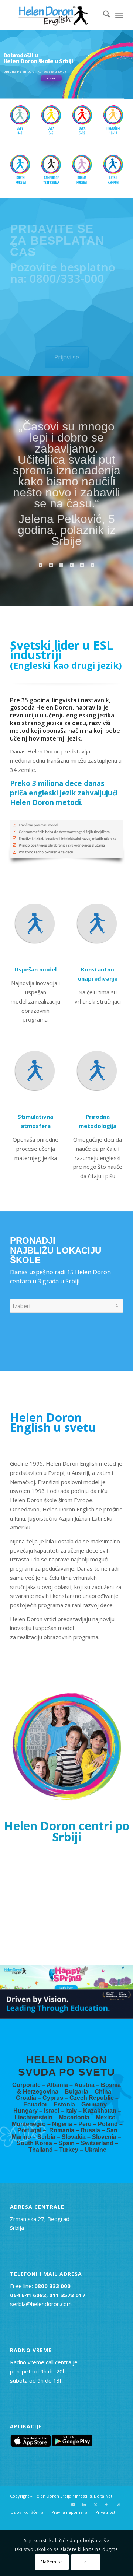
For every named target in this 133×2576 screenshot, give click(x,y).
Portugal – (33, 2130)
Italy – (74, 2111)
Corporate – (29, 2085)
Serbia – (50, 2137)
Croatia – (29, 2098)
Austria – (88, 2085)
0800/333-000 (67, 278)
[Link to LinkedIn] (84, 2505)
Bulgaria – (80, 2092)
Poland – (110, 2124)
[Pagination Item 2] (51, 565)
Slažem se (52, 2562)
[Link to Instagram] (117, 2505)
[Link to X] (95, 2505)
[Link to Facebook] (106, 2505)
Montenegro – (32, 2124)
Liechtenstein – (37, 2117)
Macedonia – (77, 2117)
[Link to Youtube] (73, 2505)
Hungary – (29, 2111)
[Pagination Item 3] (61, 565)
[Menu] (119, 15)
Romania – (65, 2130)
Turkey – (72, 2150)
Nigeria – (65, 2124)
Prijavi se (51, 78)
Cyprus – (56, 2098)
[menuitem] (103, 15)
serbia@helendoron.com (41, 2304)
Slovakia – (77, 2137)
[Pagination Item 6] (92, 565)
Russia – (93, 2130)
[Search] (103, 15)
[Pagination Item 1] (41, 565)
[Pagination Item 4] (72, 565)
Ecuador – (38, 2104)
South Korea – (37, 2143)
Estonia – (67, 2104)
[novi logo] (55, 15)
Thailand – (43, 2150)
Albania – (60, 2085)
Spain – (70, 2143)
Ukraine (96, 2150)
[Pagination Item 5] (82, 565)
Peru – (88, 2124)
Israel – (55, 2111)
